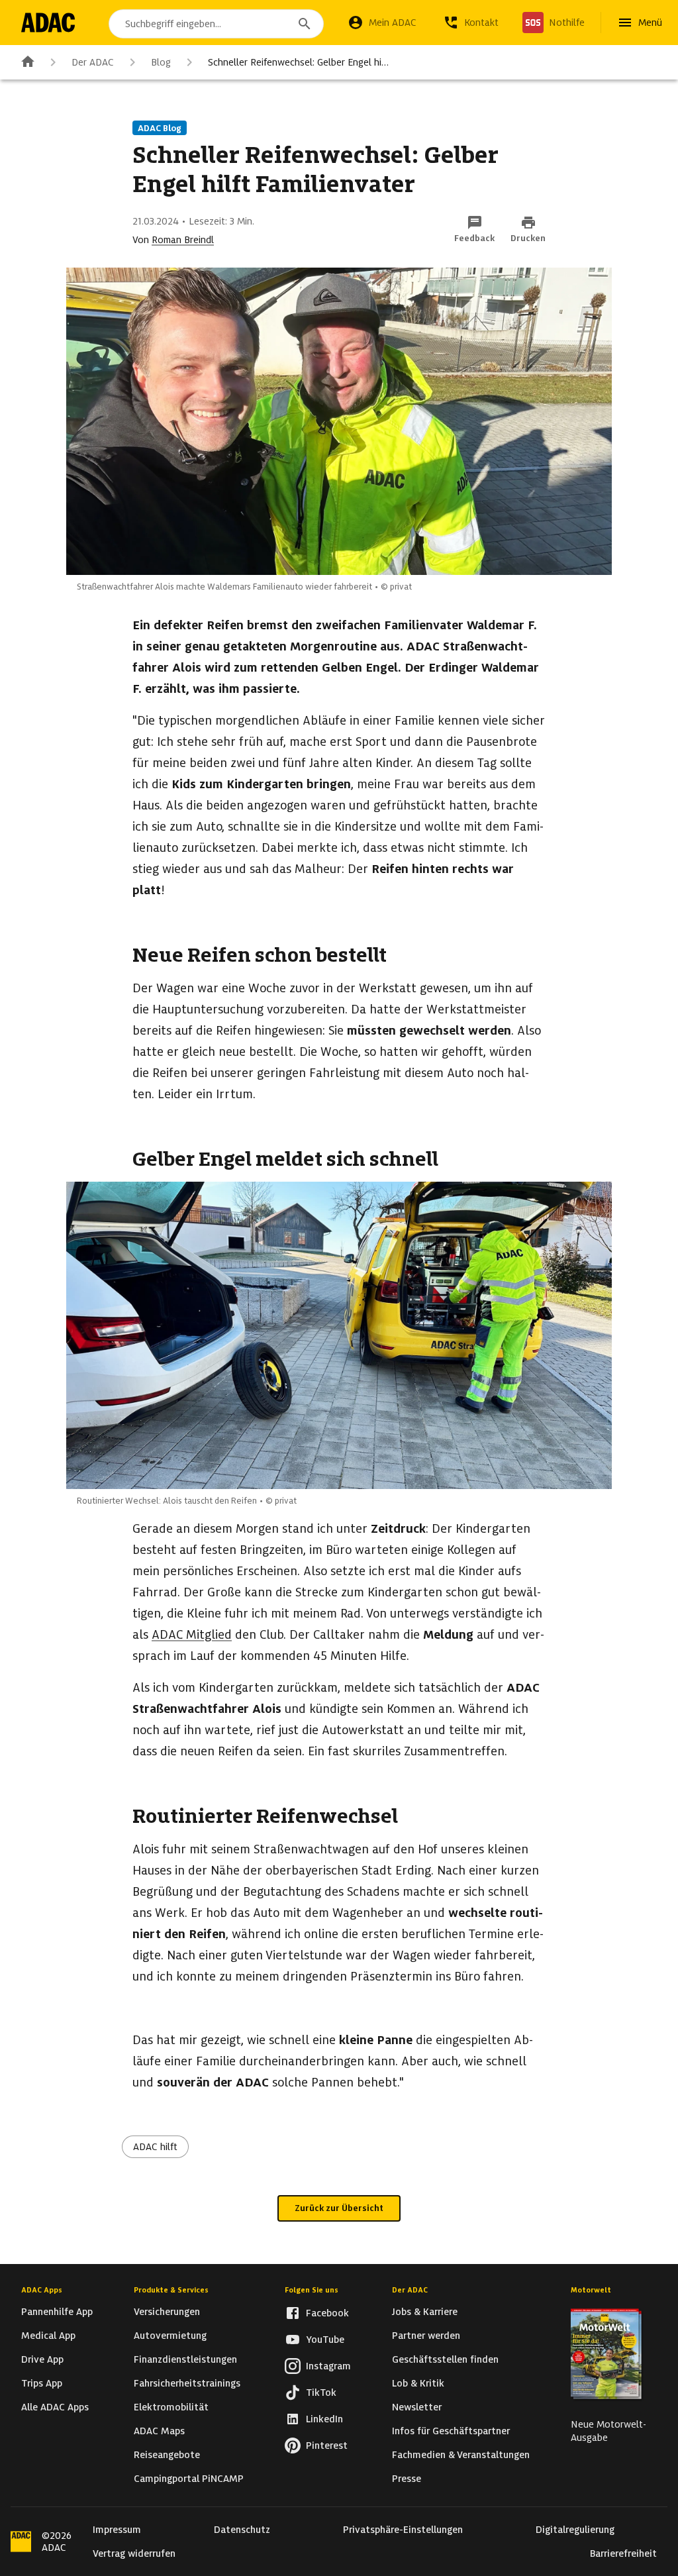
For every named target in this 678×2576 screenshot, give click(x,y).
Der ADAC (93, 62)
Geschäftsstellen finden (445, 2359)
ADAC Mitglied (192, 1634)
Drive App (42, 2359)
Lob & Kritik (418, 2383)
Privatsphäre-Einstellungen (403, 2530)
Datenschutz (242, 2530)
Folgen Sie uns (312, 2290)
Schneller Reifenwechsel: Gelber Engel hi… (298, 62)
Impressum (117, 2530)
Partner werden (426, 2336)
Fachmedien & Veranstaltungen (461, 2455)
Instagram (328, 2366)
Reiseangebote (167, 2455)
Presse (407, 2479)
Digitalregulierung (575, 2530)
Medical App (48, 2336)
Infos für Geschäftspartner (451, 2431)
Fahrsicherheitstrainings (187, 2383)
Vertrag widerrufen (134, 2553)
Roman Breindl (183, 240)
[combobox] (216, 24)
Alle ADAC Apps (55, 2407)
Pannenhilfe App (57, 2312)
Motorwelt (591, 2290)
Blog (161, 62)
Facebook (327, 2313)
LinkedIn (324, 2419)
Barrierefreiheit (623, 2553)
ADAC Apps (42, 2290)
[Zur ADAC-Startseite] (48, 23)
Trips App (42, 2383)
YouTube (325, 2340)
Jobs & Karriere (425, 2312)
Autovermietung (170, 2336)
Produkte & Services (171, 2290)
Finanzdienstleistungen (185, 2359)
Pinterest (327, 2446)
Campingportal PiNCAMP (189, 2479)
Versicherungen (167, 2312)
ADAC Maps (159, 2431)
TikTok (321, 2393)
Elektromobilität (171, 2407)
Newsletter (417, 2407)
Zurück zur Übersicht (339, 2208)
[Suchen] (305, 24)
